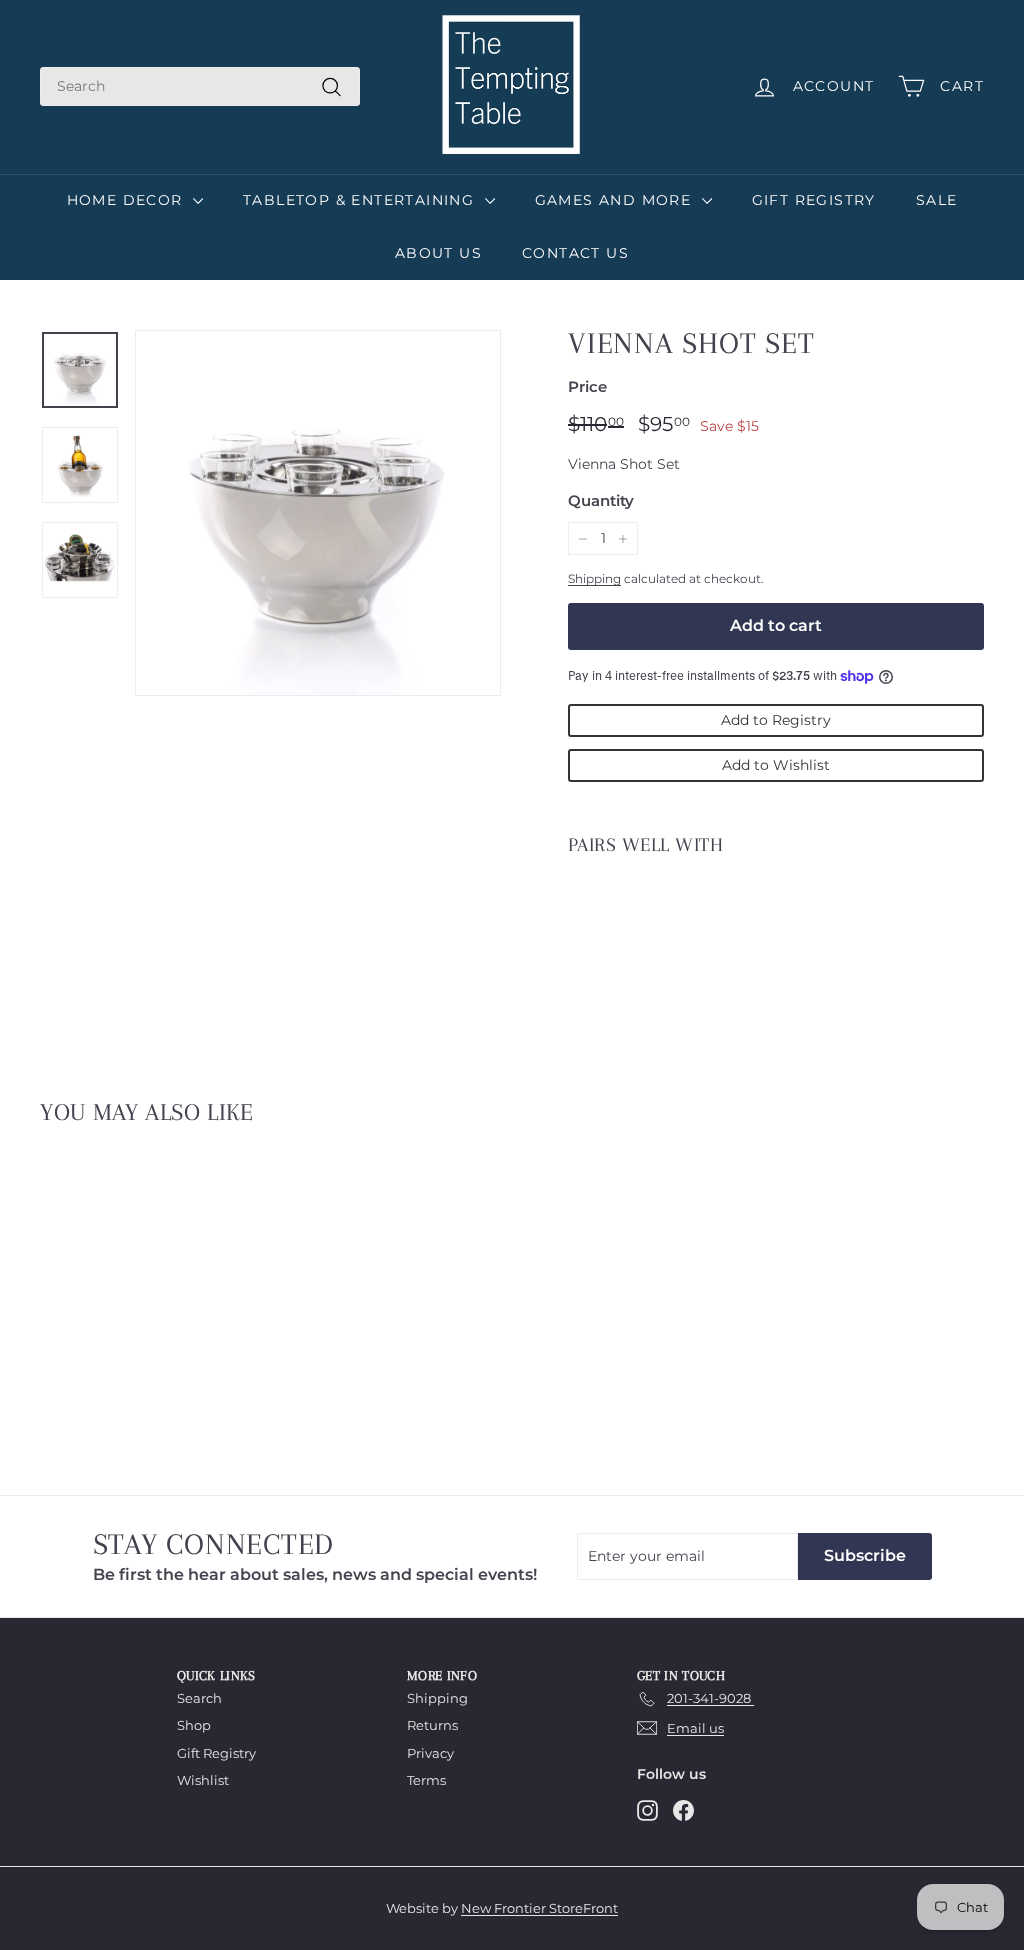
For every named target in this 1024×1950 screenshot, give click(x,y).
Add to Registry (776, 720)
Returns (432, 1725)
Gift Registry (814, 200)
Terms (426, 1780)
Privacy (430, 1753)
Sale (937, 200)
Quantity (601, 500)
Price (587, 386)
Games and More (616, 200)
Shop (194, 1725)
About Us (438, 253)
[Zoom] (318, 513)
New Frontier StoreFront (539, 1908)
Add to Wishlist (776, 765)
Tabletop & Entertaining (361, 200)
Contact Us (575, 253)
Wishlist (203, 1780)
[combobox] (200, 86)
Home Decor (127, 200)
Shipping (594, 578)
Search (199, 1698)
